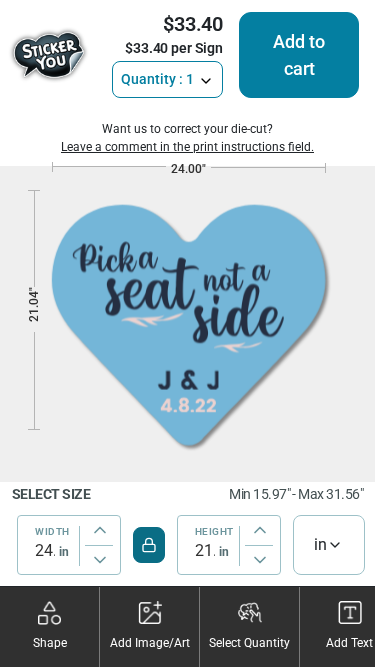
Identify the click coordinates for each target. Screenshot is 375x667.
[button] (50, 627)
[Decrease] (100, 560)
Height (214, 532)
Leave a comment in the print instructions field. (187, 147)
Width (52, 532)
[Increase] (100, 530)
